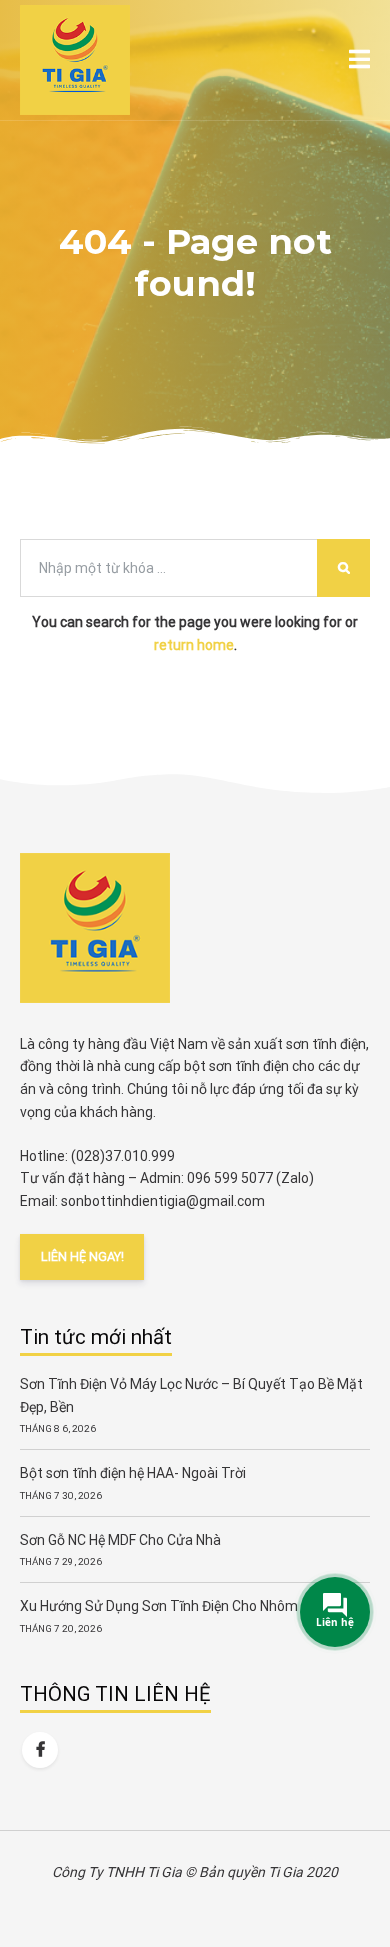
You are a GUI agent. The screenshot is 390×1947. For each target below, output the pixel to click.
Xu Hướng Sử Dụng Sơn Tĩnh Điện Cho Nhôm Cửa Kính (188, 1606)
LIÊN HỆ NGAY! (82, 1255)
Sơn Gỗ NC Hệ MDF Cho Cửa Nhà (120, 1540)
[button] (359, 60)
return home (194, 645)
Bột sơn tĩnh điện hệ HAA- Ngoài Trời (133, 1473)
